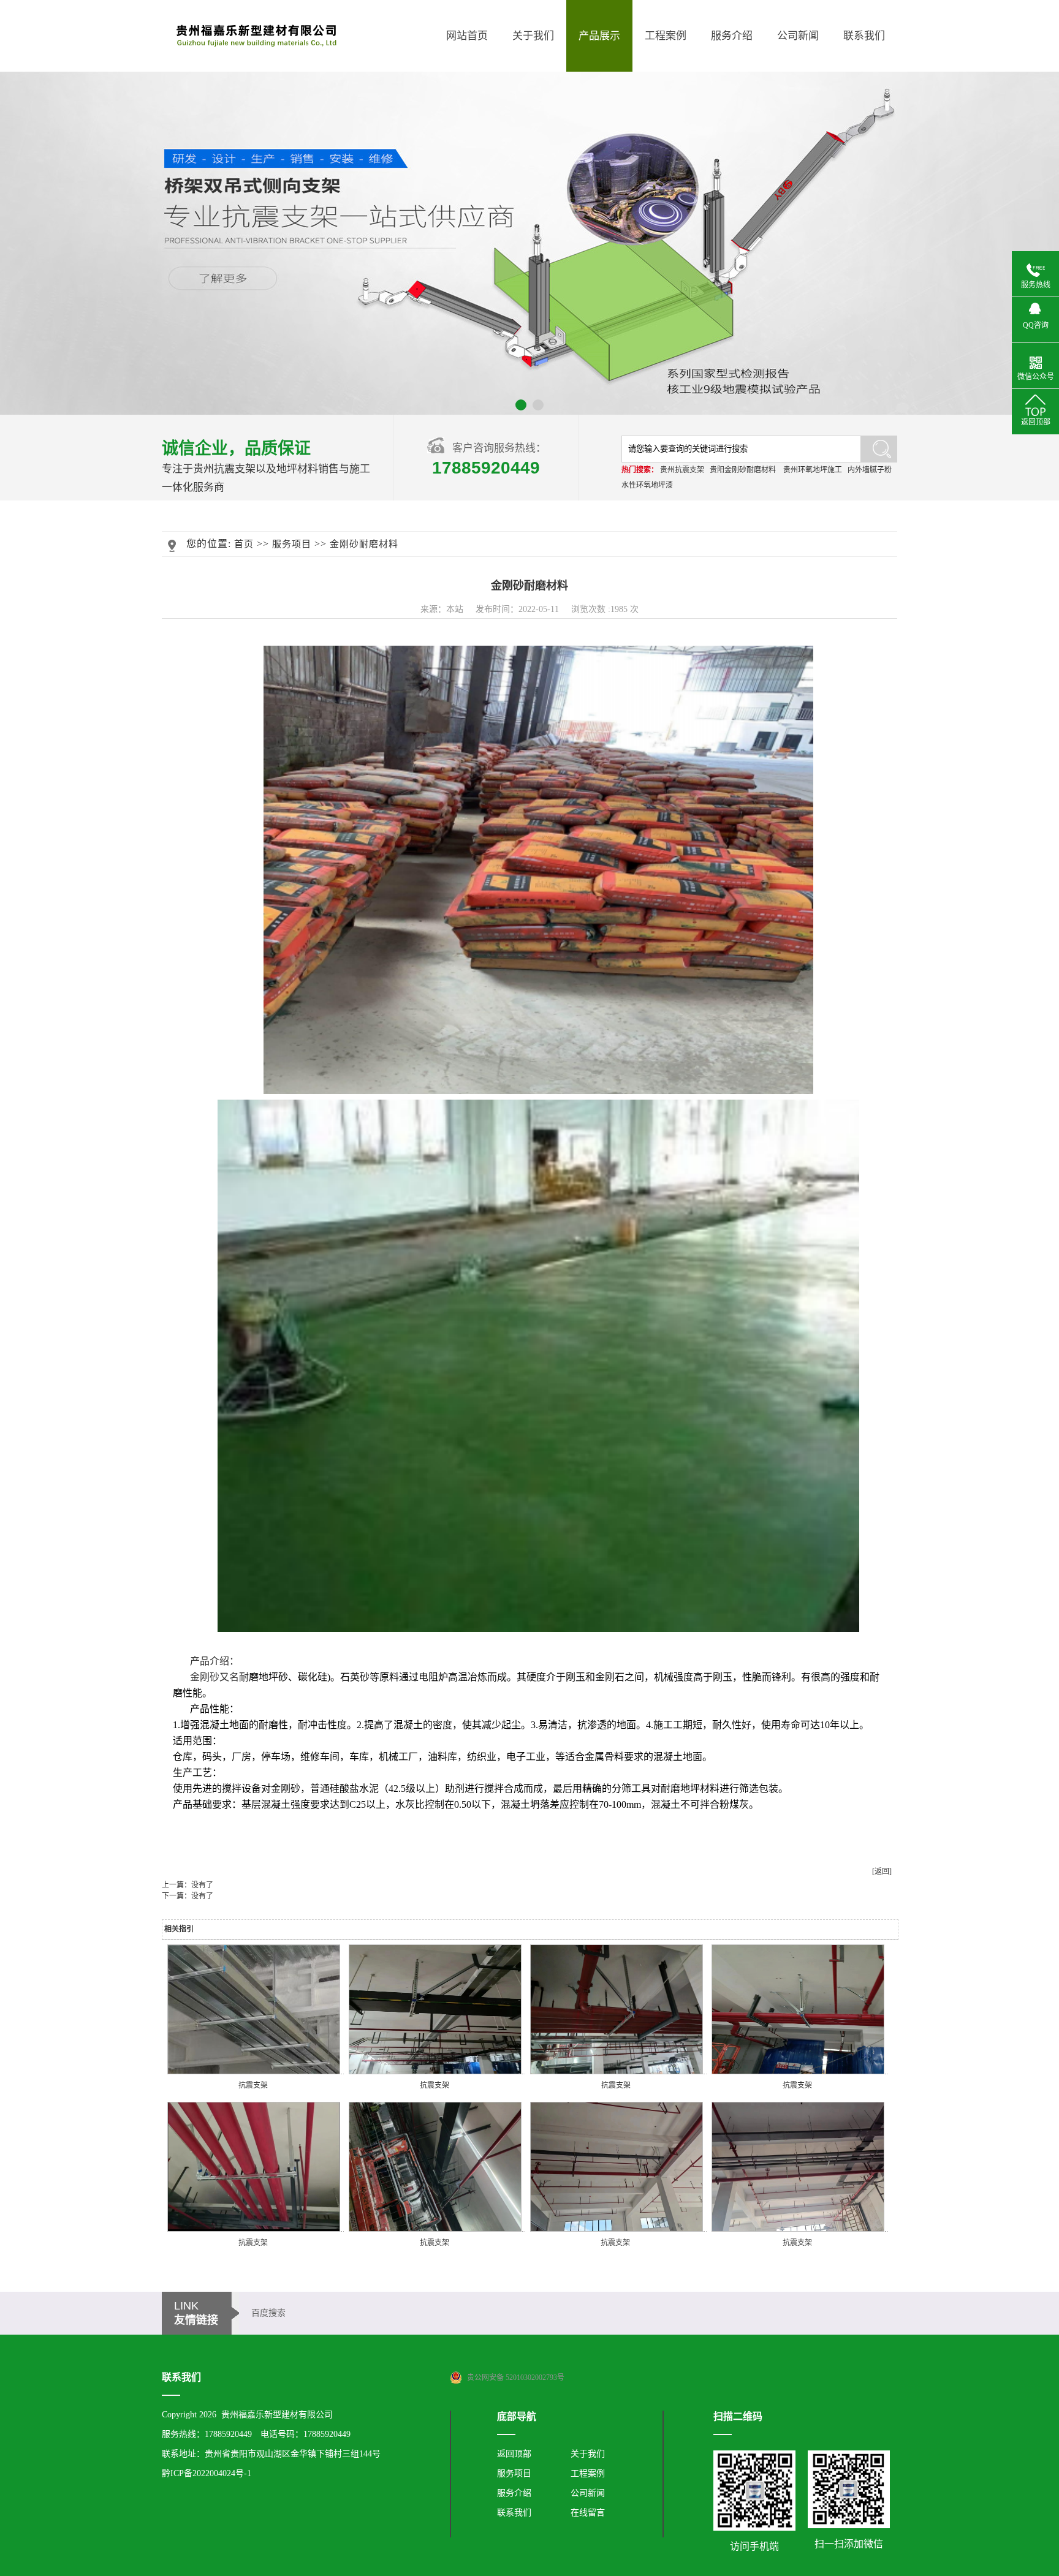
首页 (244, 544)
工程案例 (666, 36)
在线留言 (588, 2513)
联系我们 (864, 36)
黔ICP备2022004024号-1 (207, 2473)
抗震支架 (253, 2085)
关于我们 (533, 36)
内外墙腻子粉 (870, 470)
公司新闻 (798, 36)
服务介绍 (732, 36)
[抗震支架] (254, 2072)
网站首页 (467, 36)
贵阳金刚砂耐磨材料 (743, 470)
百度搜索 (268, 2313)
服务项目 (292, 544)
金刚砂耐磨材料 (364, 544)
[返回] (882, 1872)
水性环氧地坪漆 (647, 485)
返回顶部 (514, 2454)
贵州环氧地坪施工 (813, 470)
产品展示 (599, 36)
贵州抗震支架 (682, 470)
